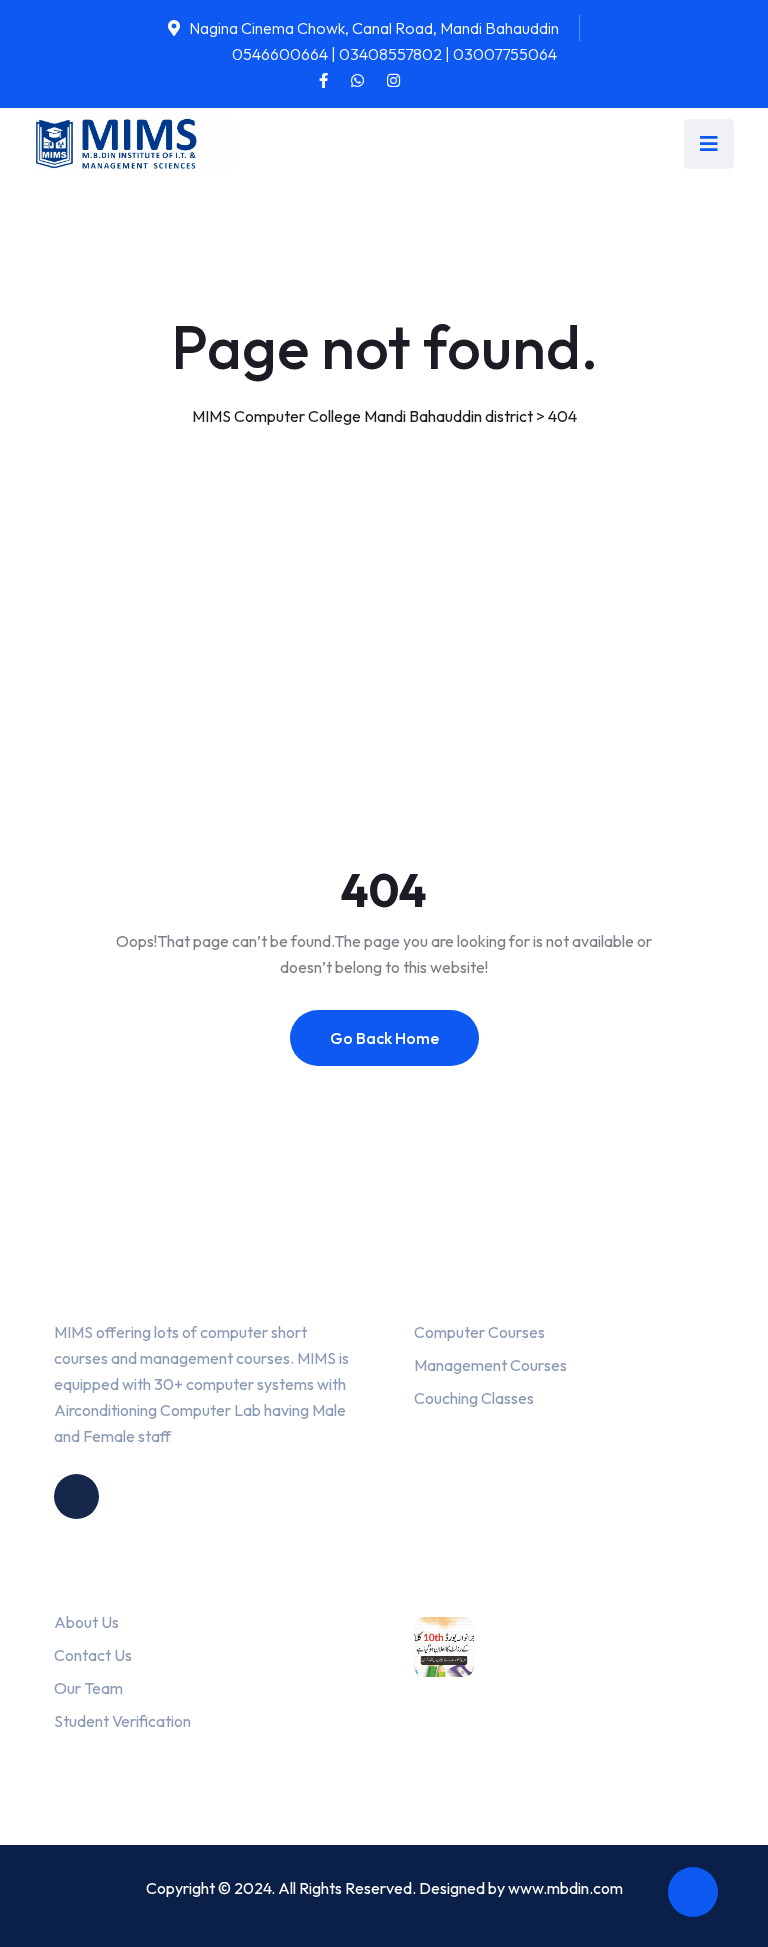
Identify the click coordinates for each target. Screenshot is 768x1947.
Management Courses (490, 1365)
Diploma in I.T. (470, 1747)
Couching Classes (474, 1398)
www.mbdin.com (565, 1888)
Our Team (88, 1688)
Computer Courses (479, 1332)
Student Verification (122, 1721)
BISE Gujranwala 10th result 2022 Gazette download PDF (615, 1664)
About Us (86, 1622)
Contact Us (93, 1655)
